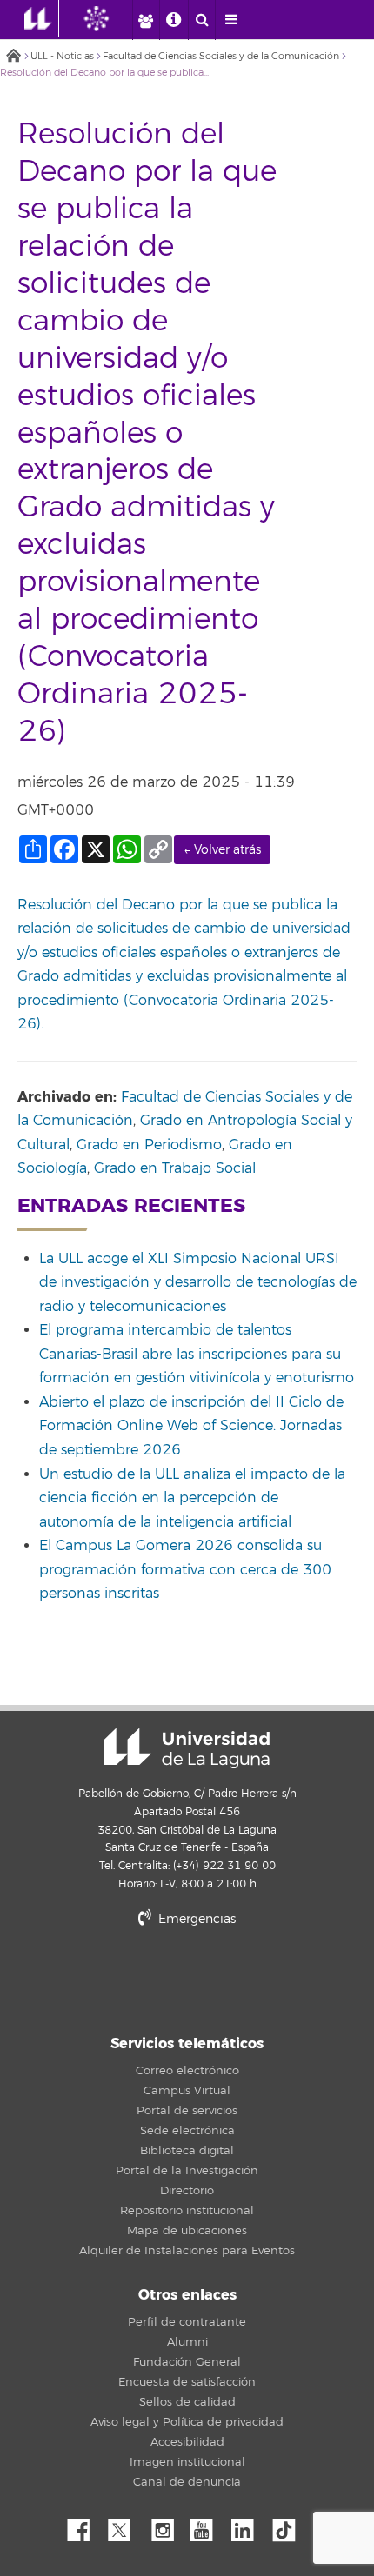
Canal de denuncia (187, 2482)
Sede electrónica (187, 2131)
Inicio (13, 57)
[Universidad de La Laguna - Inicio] (42, 18)
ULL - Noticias (62, 56)
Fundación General (187, 2362)
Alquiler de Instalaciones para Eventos (187, 2251)
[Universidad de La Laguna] (110, 18)
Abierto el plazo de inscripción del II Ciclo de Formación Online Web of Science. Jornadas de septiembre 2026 (191, 1426)
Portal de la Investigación (187, 2171)
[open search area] (202, 20)
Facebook (85, 2526)
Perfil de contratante (187, 2322)
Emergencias (195, 1919)
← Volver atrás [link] (222, 850)
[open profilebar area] (145, 20)
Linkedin (249, 2526)
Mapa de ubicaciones (187, 2231)
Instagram (167, 2526)
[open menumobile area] (230, 20)
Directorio (187, 2191)
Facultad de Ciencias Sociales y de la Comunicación (221, 56)
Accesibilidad (187, 2442)
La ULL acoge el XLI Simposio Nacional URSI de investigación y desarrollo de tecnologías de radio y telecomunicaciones (198, 1283)
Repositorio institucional (187, 2211)
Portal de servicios (187, 2111)
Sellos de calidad (187, 2402)
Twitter (126, 2526)
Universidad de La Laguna (187, 1748)
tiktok (290, 2526)
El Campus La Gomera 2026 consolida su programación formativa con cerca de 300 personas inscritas (185, 1570)
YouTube (208, 2526)
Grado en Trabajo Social (175, 1168)
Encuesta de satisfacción (187, 2382)
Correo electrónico (187, 2071)
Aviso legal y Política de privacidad (187, 2422)
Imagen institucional (187, 2462)
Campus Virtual (187, 2091)
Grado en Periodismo (149, 1145)
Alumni (187, 2342)
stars (187, 1978)
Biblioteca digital (187, 2151)
